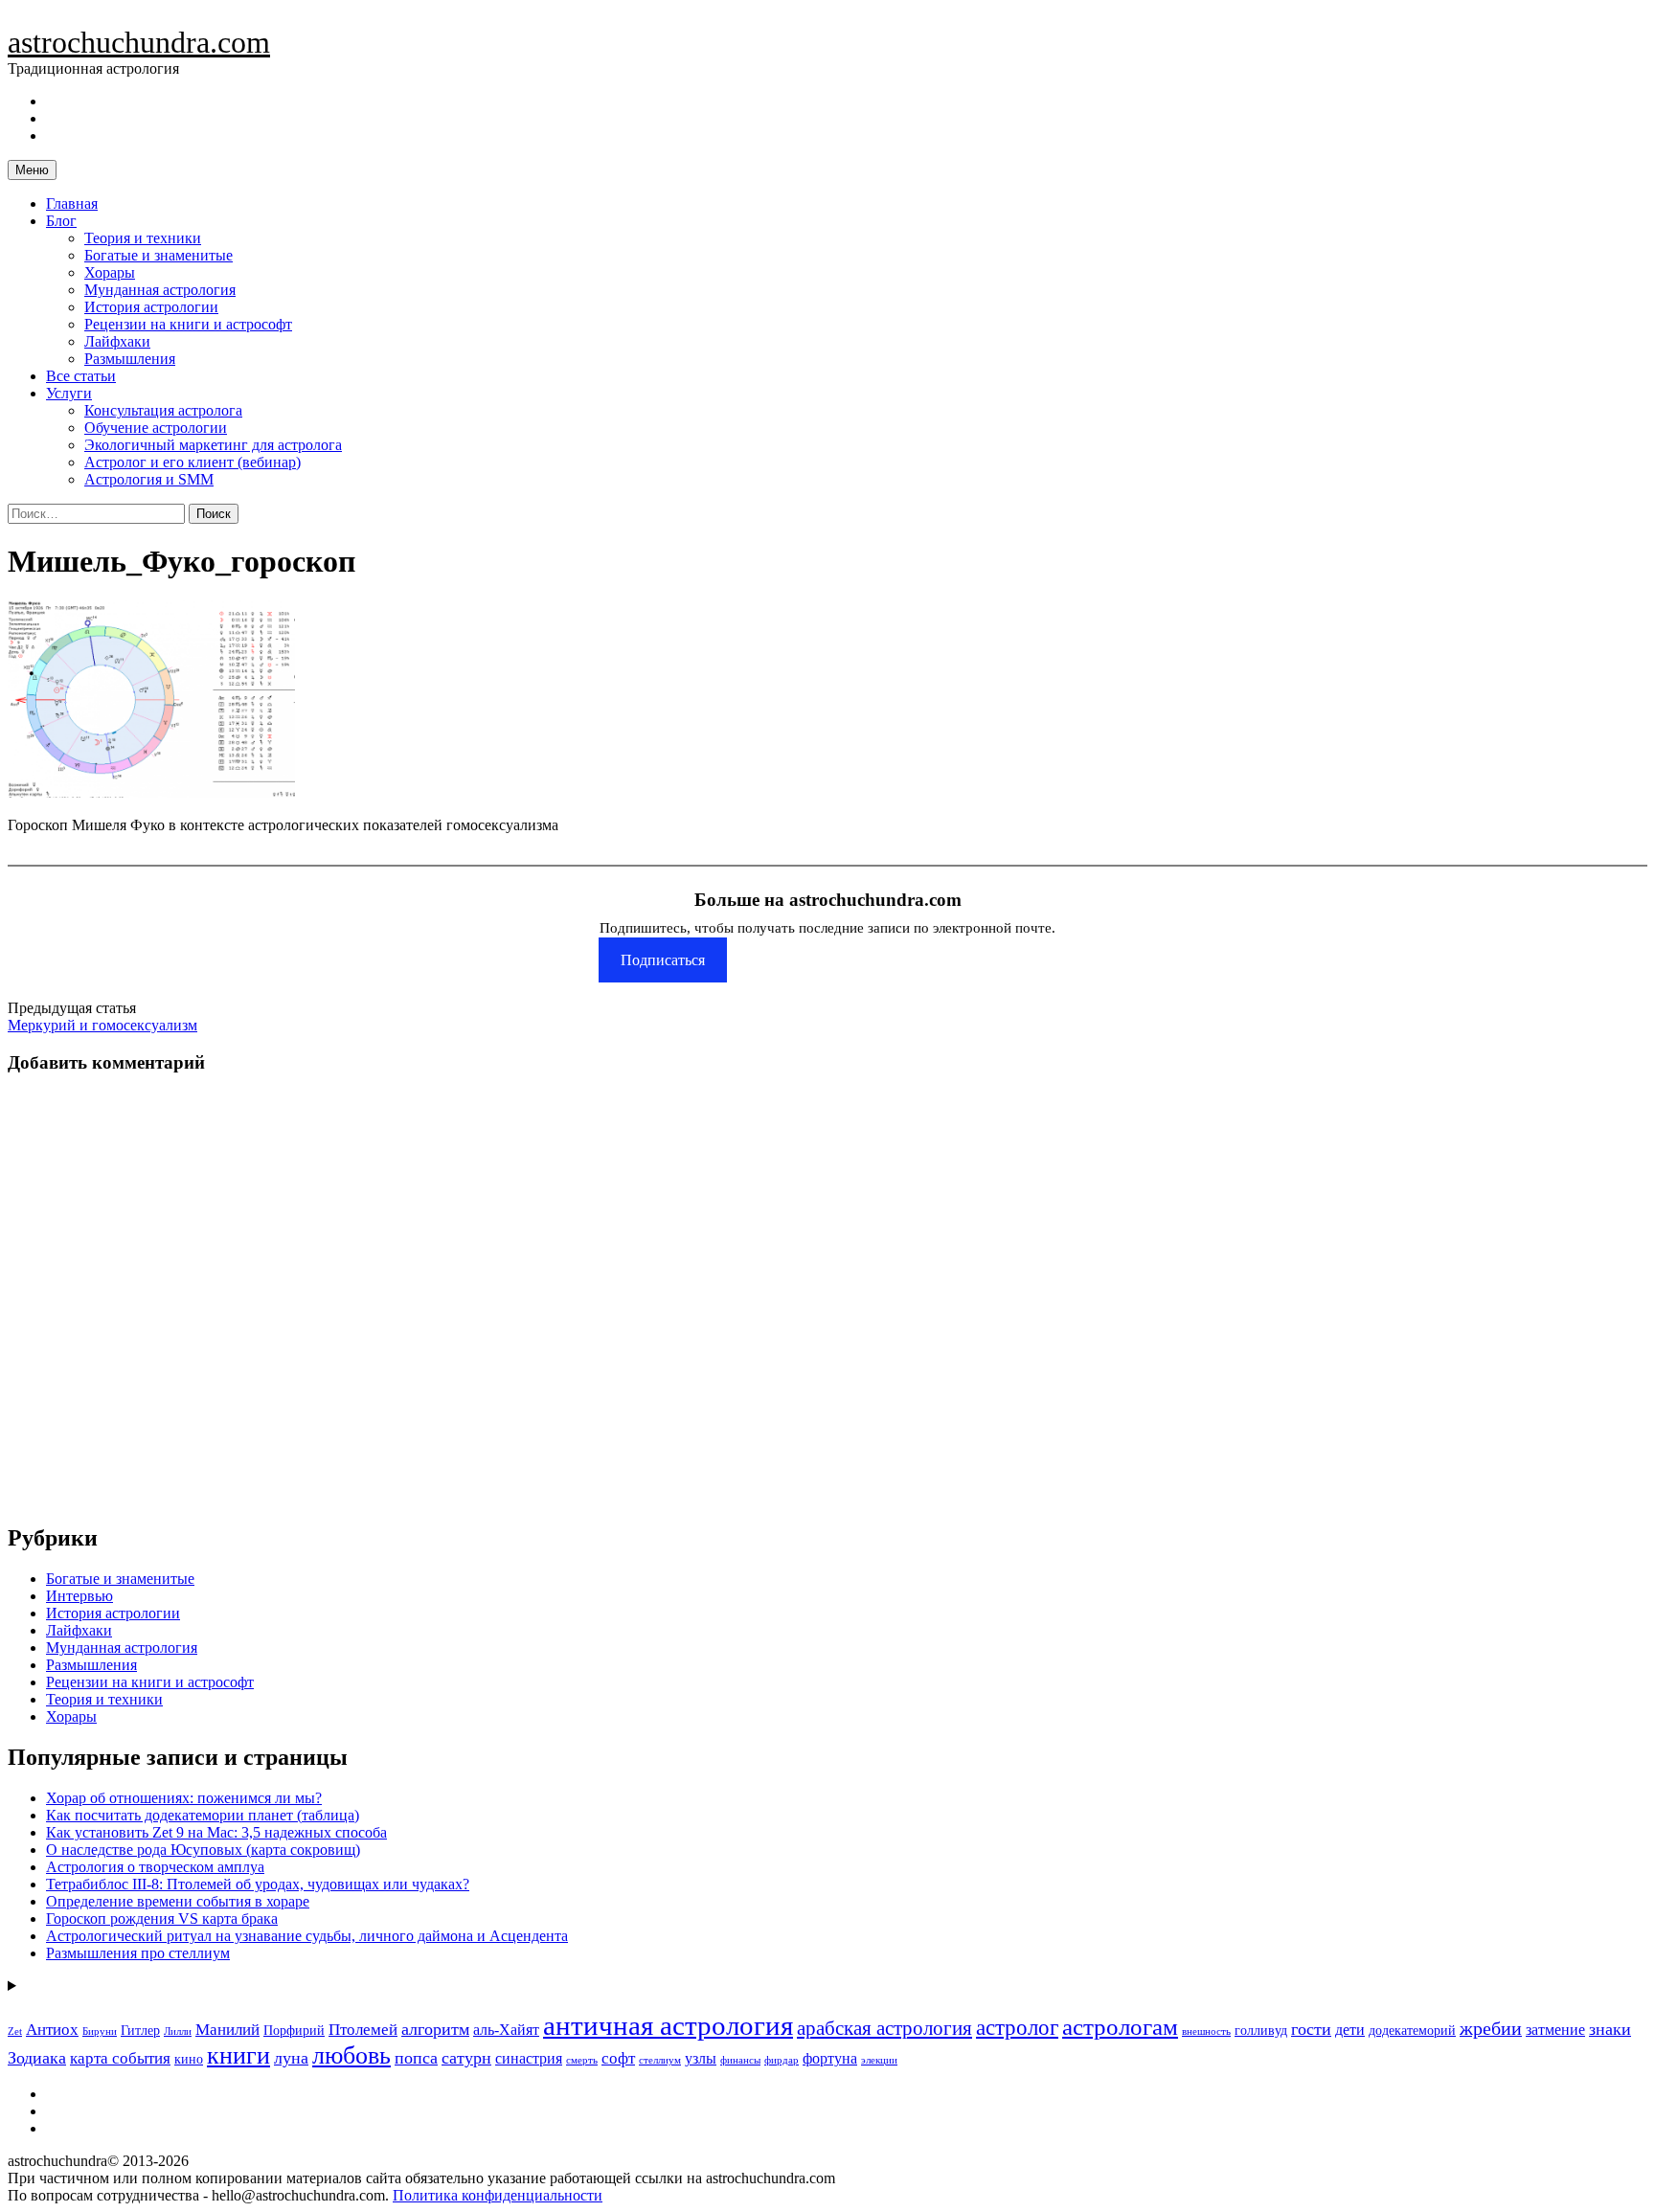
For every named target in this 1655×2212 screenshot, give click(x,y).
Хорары (110, 272)
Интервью (79, 1596)
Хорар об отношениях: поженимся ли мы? (184, 1798)
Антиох (52, 2030)
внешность (1206, 2031)
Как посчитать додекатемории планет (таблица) (203, 1815)
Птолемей (363, 2030)
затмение (1555, 2030)
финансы (740, 2060)
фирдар (782, 2060)
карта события (120, 2058)
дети (1350, 2030)
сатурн (466, 2058)
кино (189, 2059)
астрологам (1120, 2026)
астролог (1017, 2028)
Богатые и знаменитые (159, 255)
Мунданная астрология (160, 290)
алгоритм (435, 2029)
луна (291, 2058)
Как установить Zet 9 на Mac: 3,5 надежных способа (216, 1832)
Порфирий (294, 2031)
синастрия (529, 2058)
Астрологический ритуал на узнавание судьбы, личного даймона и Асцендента (307, 1936)
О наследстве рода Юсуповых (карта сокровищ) (203, 1850)
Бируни (100, 2031)
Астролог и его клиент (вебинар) (193, 462)
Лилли (178, 2031)
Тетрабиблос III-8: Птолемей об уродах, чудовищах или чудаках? (258, 1884)
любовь (351, 2055)
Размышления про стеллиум (138, 1953)
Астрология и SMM (149, 479)
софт (618, 2058)
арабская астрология (884, 2028)
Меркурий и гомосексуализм (102, 1025)
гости (1311, 2029)
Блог (61, 221)
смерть (582, 2060)
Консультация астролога (163, 410)
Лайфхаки (117, 341)
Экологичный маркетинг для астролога (213, 445)
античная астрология (668, 2025)
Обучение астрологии (156, 428)
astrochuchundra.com (139, 42)
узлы (701, 2058)
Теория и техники (143, 238)
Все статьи (81, 376)
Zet (15, 2031)
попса (416, 2058)
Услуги (69, 393)
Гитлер (140, 2031)
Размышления (130, 359)
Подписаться (663, 960)
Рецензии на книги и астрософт (188, 324)
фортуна (830, 2058)
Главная (72, 203)
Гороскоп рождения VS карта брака (162, 1919)
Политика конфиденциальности (498, 2195)
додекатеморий (1412, 2031)
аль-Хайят (506, 2030)
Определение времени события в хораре (178, 1901)
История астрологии (151, 307)
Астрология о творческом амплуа (155, 1867)
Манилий (227, 2030)
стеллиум (660, 2060)
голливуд (1261, 2031)
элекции (879, 2060)
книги (238, 2055)
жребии (1491, 2029)
